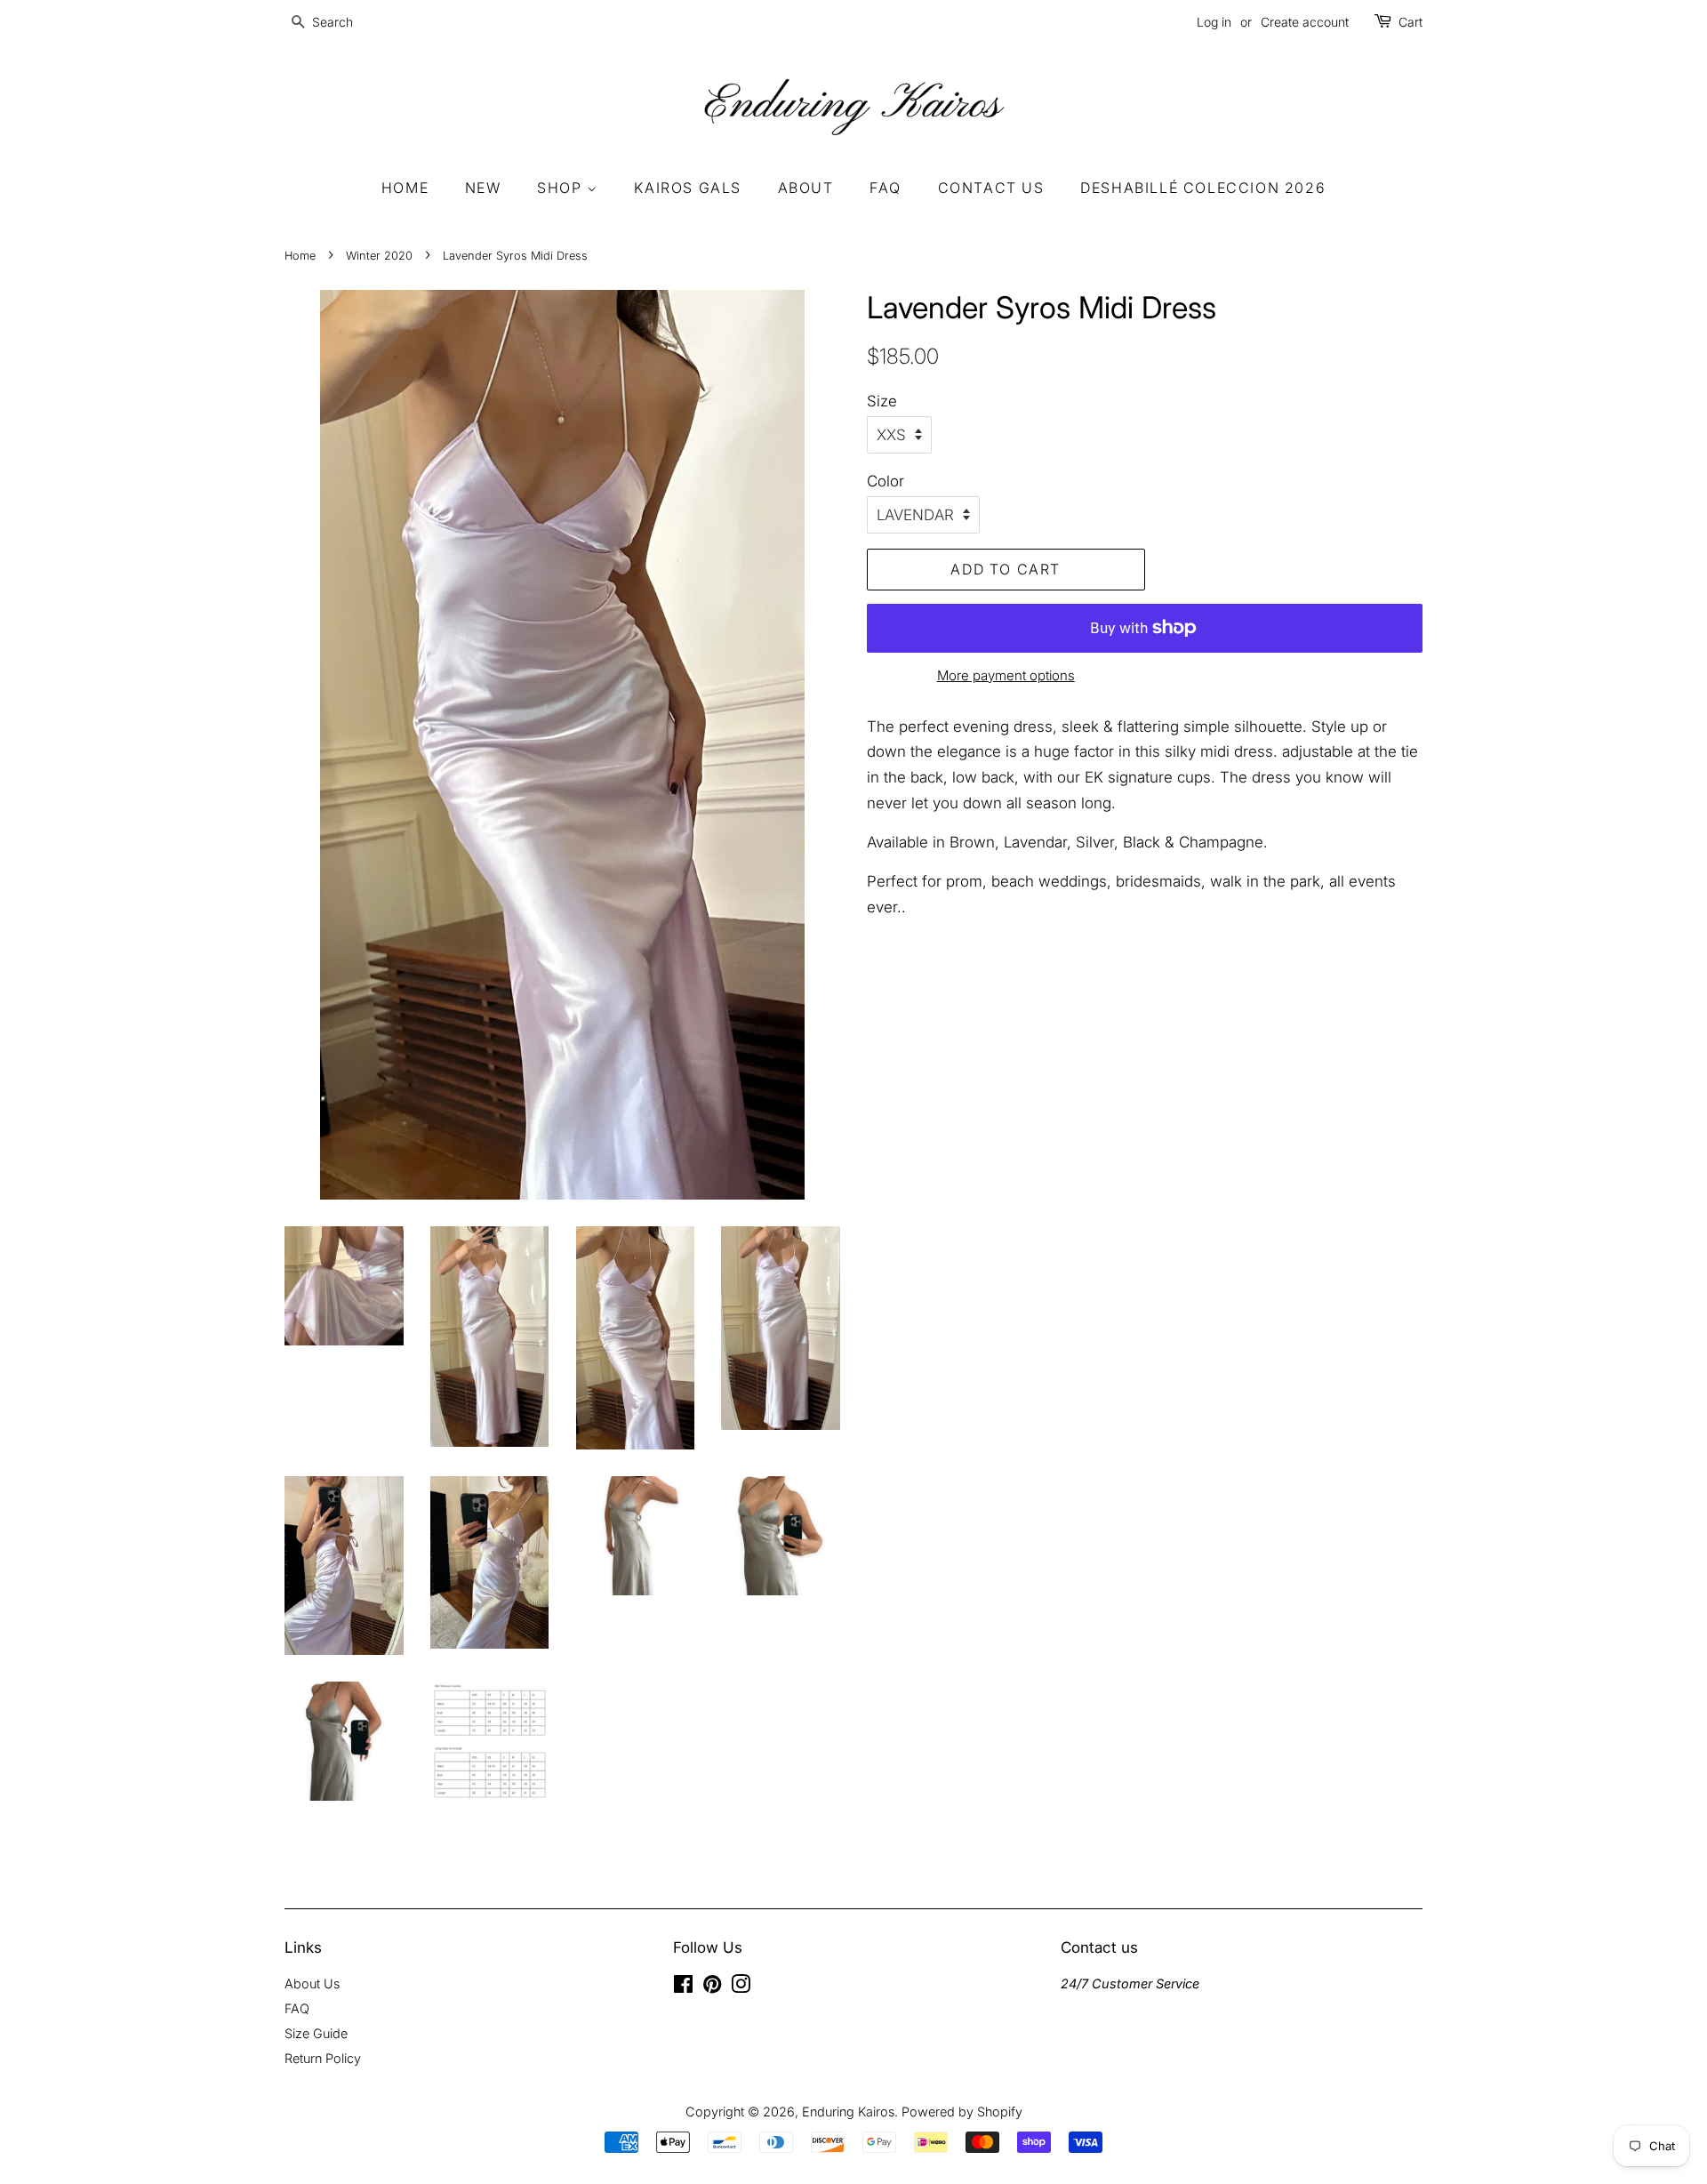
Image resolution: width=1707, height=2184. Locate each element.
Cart (1410, 22)
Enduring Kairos (848, 2112)
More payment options (1006, 675)
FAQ (886, 188)
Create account (1305, 22)
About (806, 188)
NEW (483, 188)
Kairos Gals (688, 188)
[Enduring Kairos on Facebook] (683, 1987)
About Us (312, 1983)
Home (405, 188)
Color (886, 481)
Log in (1214, 22)
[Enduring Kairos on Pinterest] (712, 1987)
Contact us (991, 188)
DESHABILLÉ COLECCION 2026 (1203, 188)
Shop (562, 188)
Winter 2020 (379, 256)
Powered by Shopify (962, 2112)
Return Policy (323, 2058)
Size (882, 401)
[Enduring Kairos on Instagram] (741, 1987)
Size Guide (316, 2033)
